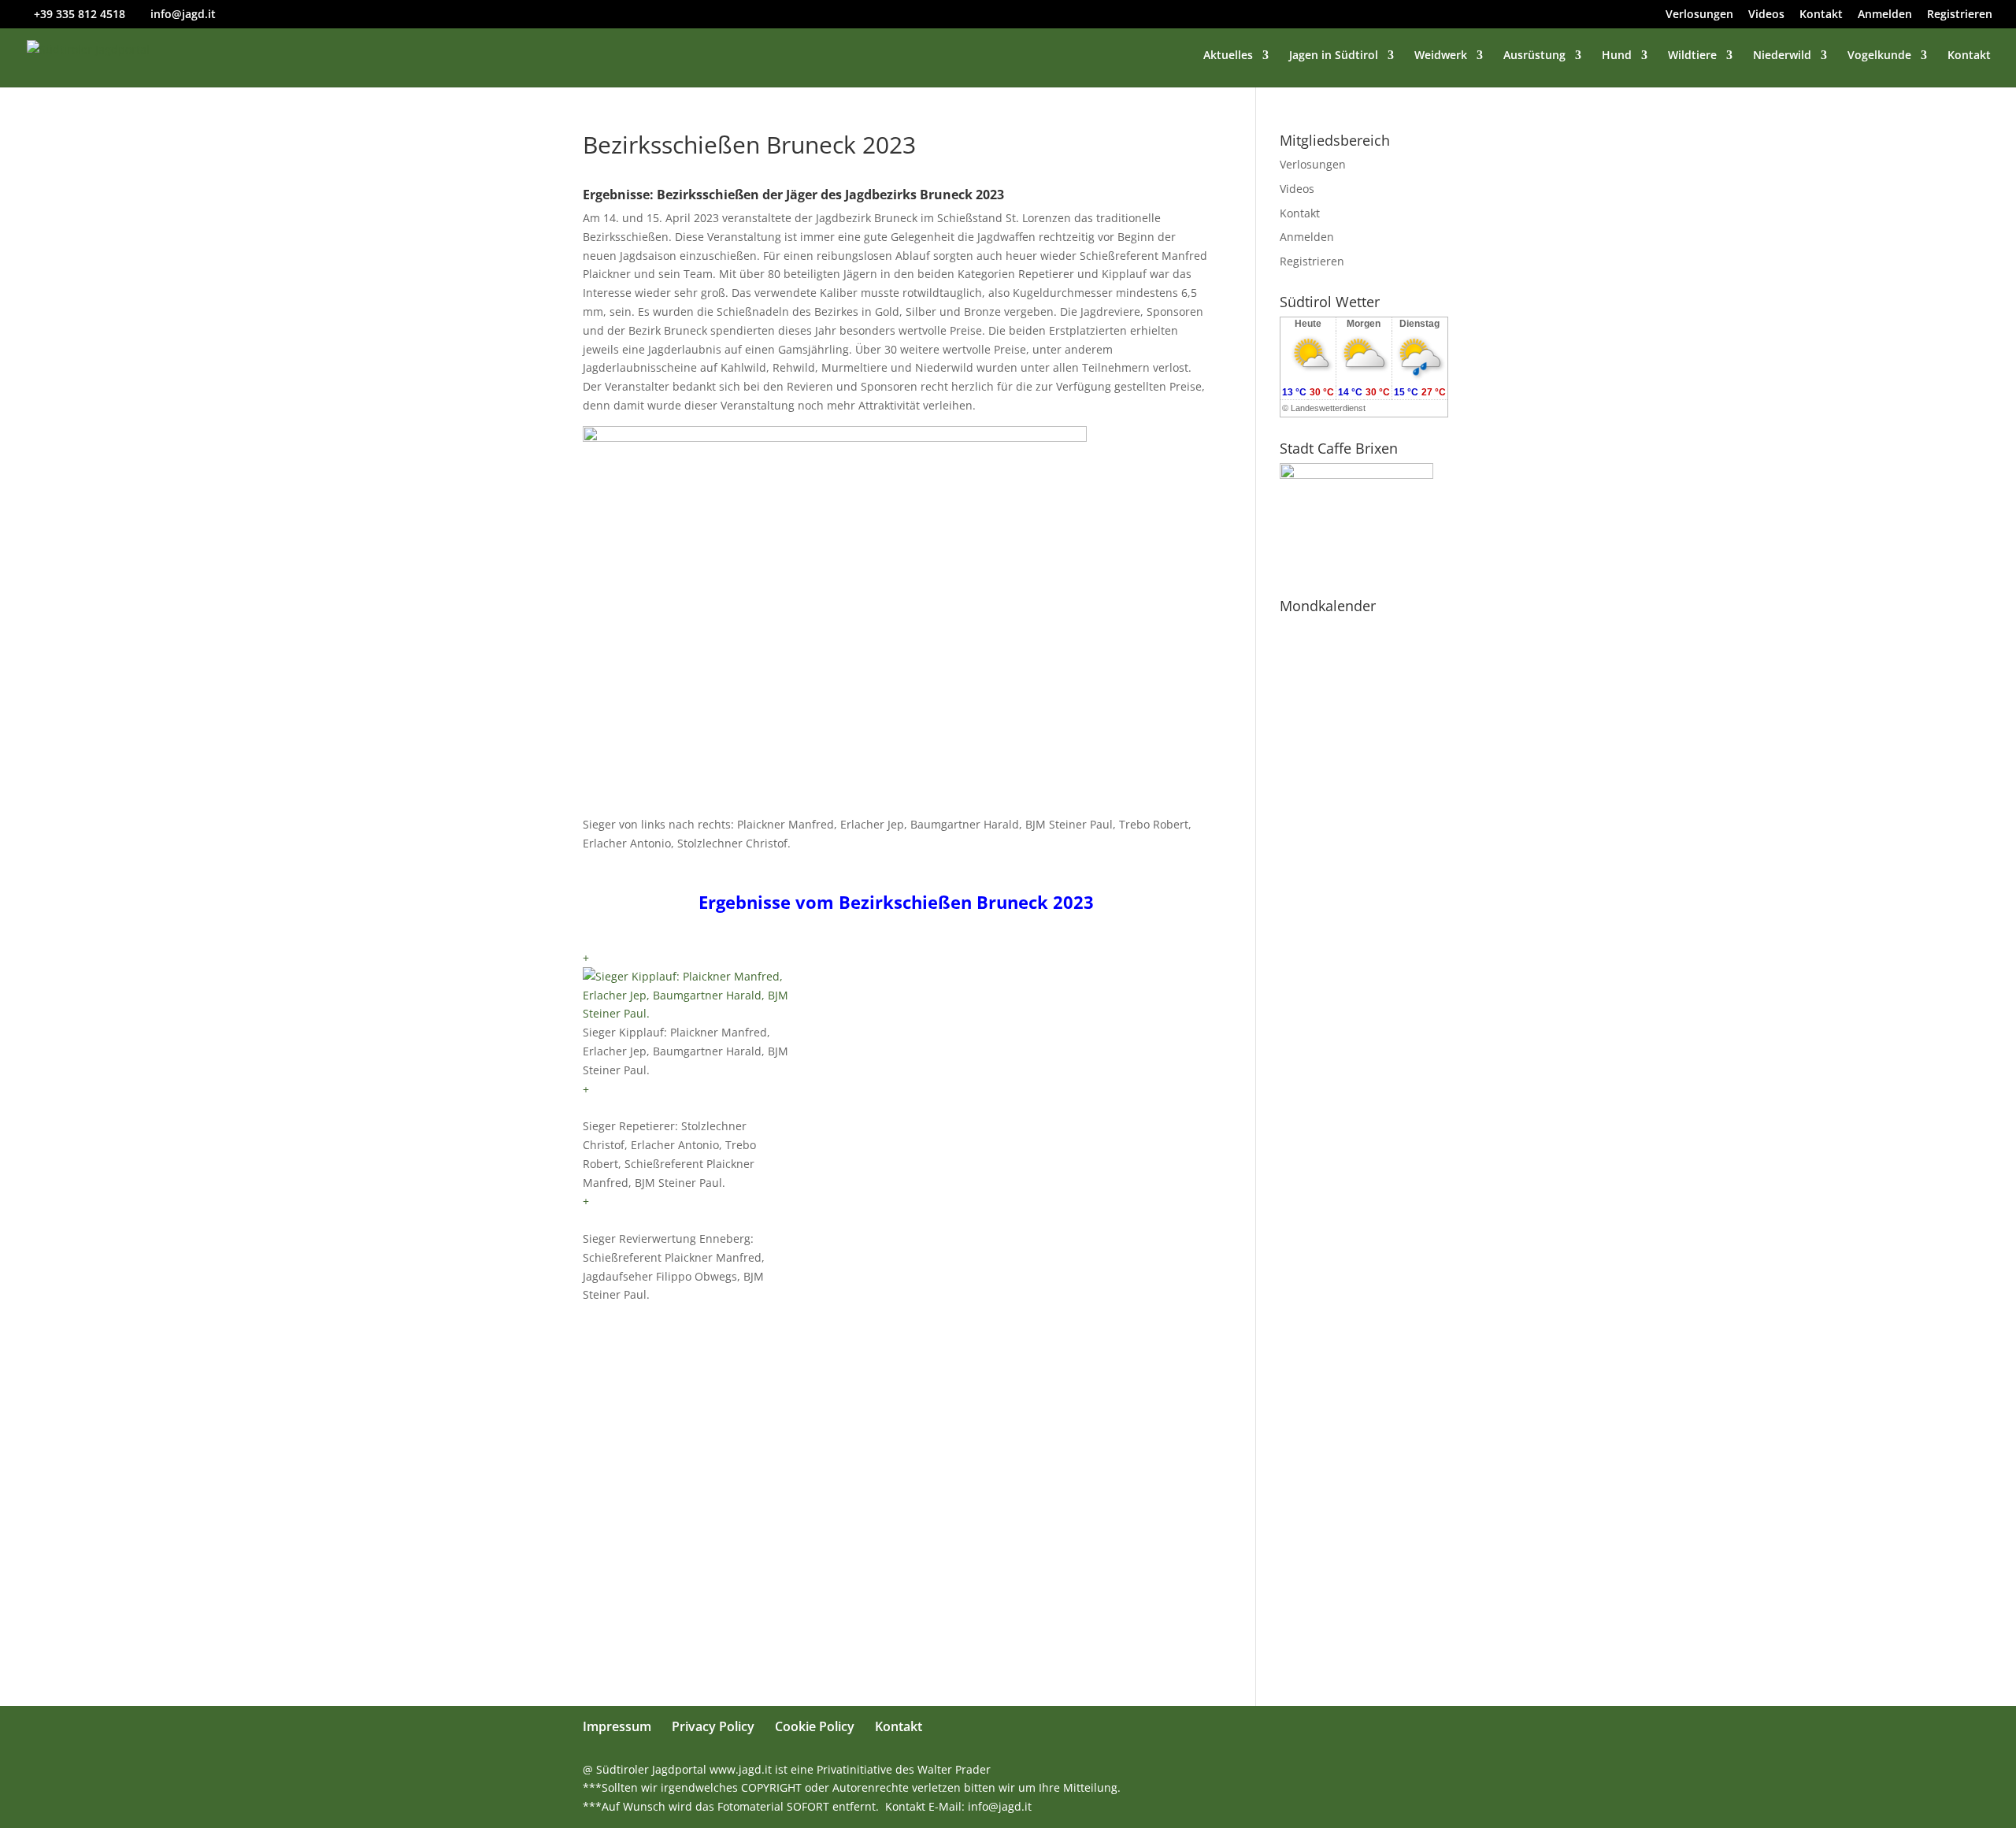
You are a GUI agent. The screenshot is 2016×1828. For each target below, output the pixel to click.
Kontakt (1821, 15)
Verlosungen (1699, 15)
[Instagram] (1392, 1770)
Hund (1617, 56)
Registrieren (1960, 15)
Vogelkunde (1879, 56)
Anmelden (1885, 15)
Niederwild (1782, 56)
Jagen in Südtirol (1334, 56)
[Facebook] (1324, 1770)
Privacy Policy (713, 1726)
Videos (1766, 15)
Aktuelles (1228, 56)
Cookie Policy (815, 1726)
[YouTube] (1358, 1770)
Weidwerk (1441, 56)
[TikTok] (1426, 1770)
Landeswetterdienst (1328, 408)
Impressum (617, 1726)
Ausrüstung (1534, 56)
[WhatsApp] (1290, 1770)
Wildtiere (1692, 56)
